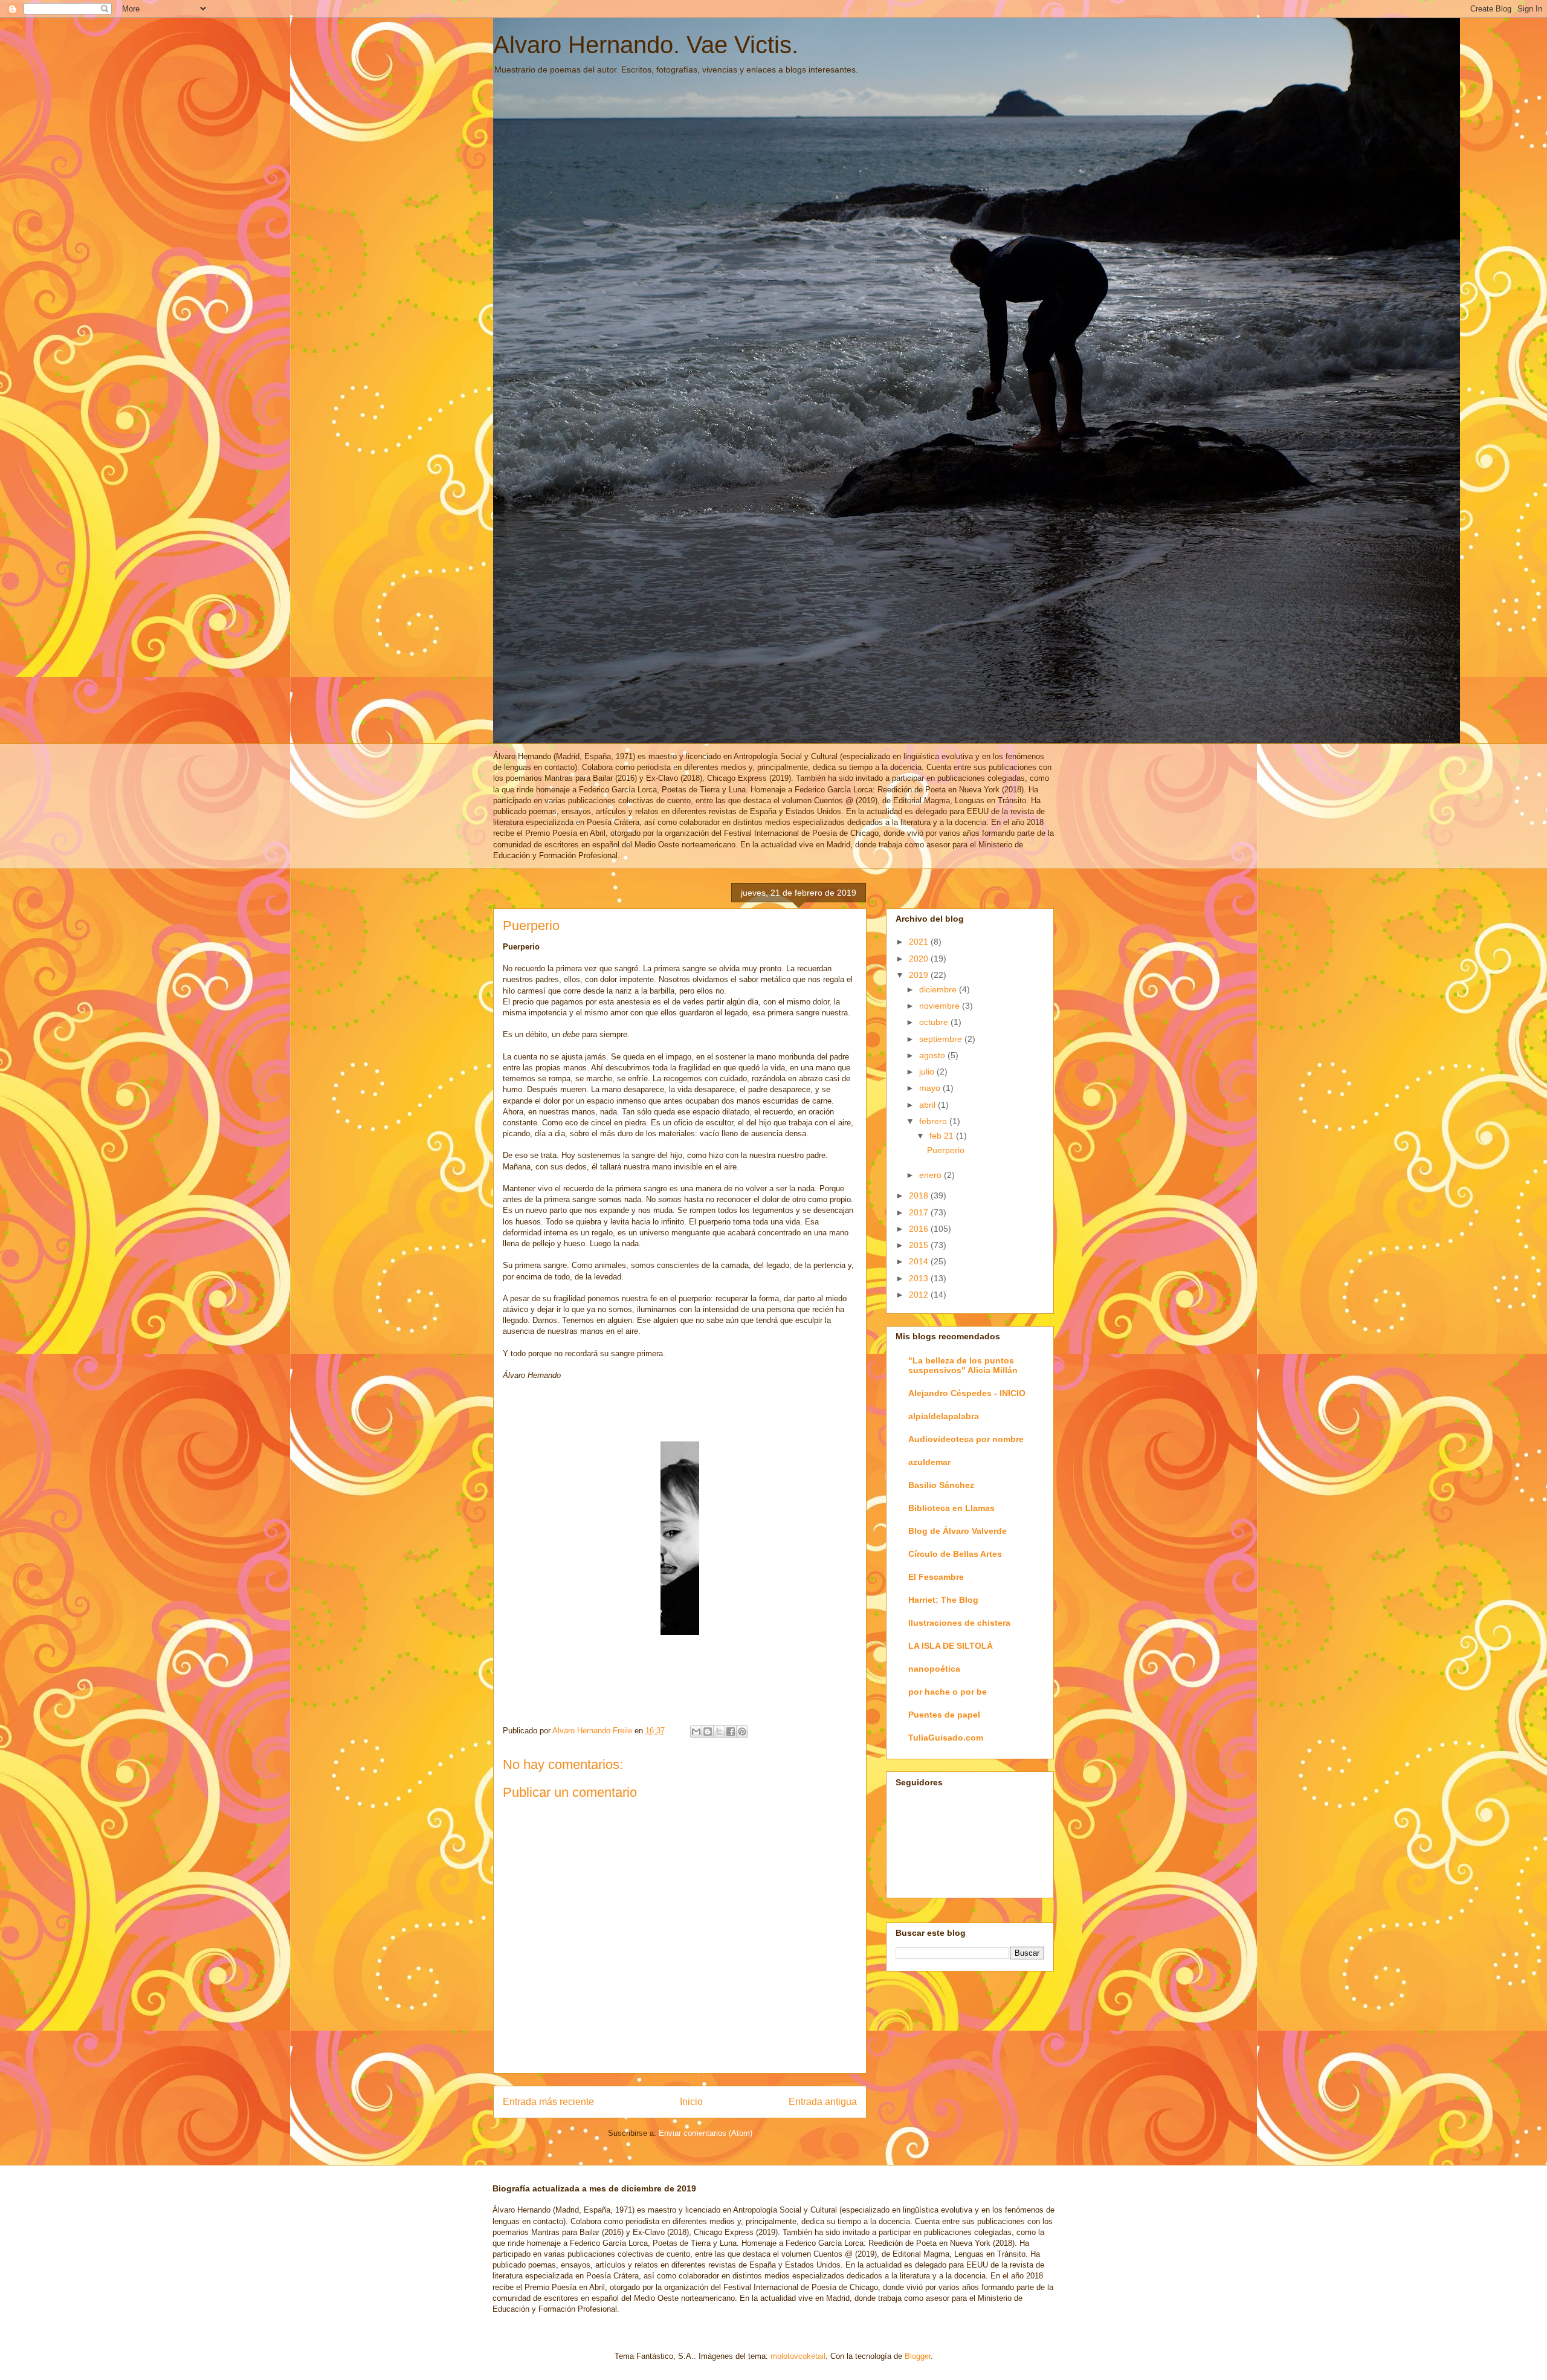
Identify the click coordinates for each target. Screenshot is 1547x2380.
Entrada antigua (823, 2102)
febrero (934, 1121)
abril (929, 1105)
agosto (933, 1055)
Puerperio (946, 1150)
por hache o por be (948, 1692)
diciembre (939, 989)
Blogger (918, 2356)
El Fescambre (936, 1577)
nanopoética (934, 1669)
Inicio (691, 2102)
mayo (931, 1088)
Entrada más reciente (548, 2102)
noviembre (941, 1006)
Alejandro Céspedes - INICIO (967, 1393)
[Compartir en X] (719, 1732)
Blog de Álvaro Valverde (958, 1531)
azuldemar (929, 1462)
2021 (920, 942)
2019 (920, 975)
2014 (920, 1261)
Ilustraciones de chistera (959, 1623)
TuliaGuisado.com (946, 1738)
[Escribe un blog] (708, 1732)
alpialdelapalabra (944, 1416)
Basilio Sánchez (941, 1485)
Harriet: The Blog (943, 1600)
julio (928, 1072)
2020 (920, 959)
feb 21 (943, 1136)
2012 (920, 1295)
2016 (920, 1229)
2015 (920, 1245)
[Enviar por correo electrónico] (696, 1732)
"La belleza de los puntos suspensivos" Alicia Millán (963, 1365)
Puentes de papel (944, 1715)
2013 (920, 1278)
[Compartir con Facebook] (731, 1732)
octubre (935, 1022)
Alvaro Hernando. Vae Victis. (646, 45)
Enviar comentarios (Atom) (706, 2133)
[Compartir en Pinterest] (742, 1732)
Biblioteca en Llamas (951, 1508)
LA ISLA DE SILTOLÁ (951, 1646)
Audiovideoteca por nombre (966, 1439)
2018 (920, 1195)
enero (932, 1175)
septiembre (942, 1039)
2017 (920, 1212)
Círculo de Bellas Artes (955, 1554)
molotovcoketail (798, 2356)
